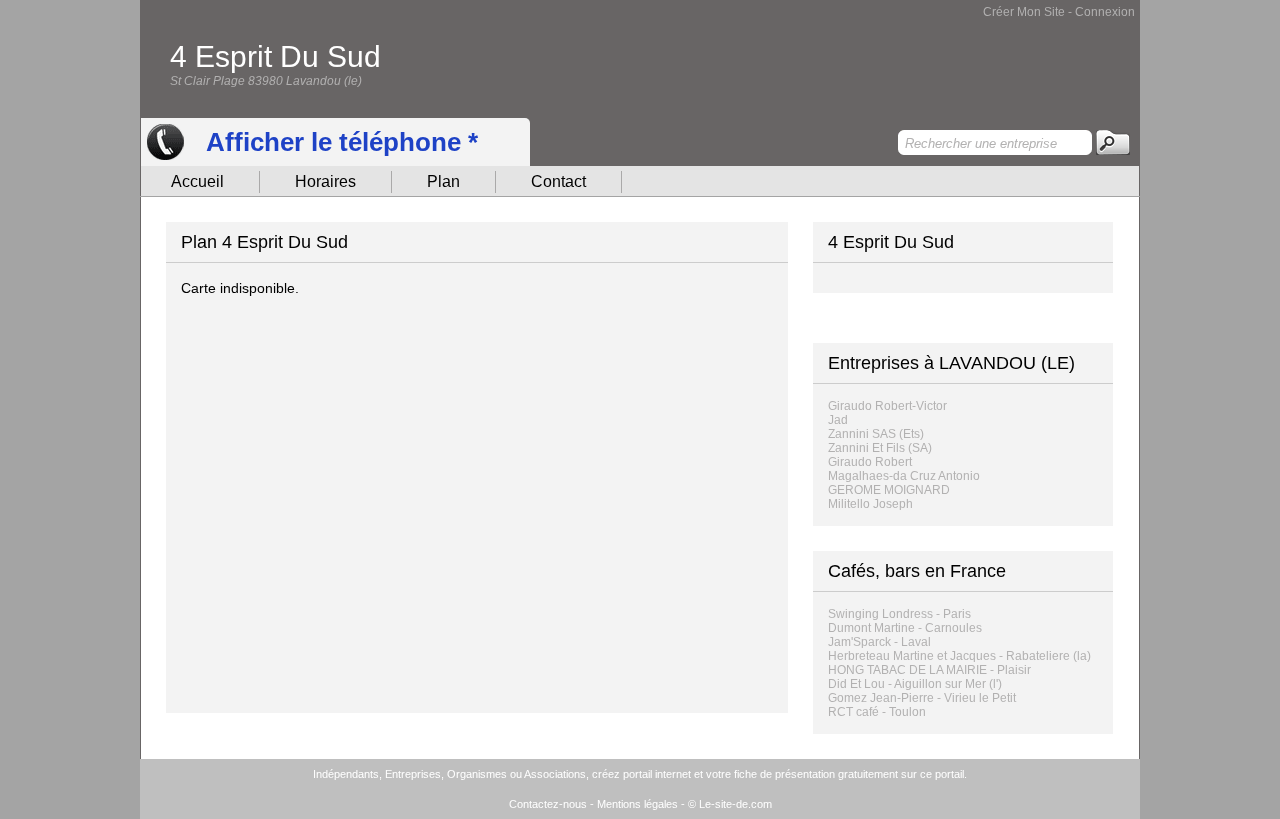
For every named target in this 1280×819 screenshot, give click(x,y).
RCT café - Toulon (877, 712)
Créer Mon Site (1024, 12)
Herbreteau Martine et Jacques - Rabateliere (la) (959, 656)
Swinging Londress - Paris (899, 614)
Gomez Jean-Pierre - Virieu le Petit (922, 698)
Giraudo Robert (870, 462)
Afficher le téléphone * (342, 142)
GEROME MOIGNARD (889, 490)
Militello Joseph (870, 504)
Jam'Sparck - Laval (879, 642)
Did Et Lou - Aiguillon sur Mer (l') (915, 684)
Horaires (325, 181)
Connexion (1105, 12)
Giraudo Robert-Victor (887, 406)
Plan (443, 181)
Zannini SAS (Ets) (876, 434)
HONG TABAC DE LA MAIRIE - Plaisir (929, 670)
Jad (838, 420)
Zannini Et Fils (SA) (880, 448)
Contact (558, 181)
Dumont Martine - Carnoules (905, 628)
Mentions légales (637, 804)
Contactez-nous (548, 804)
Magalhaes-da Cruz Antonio (904, 476)
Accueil (197, 181)
